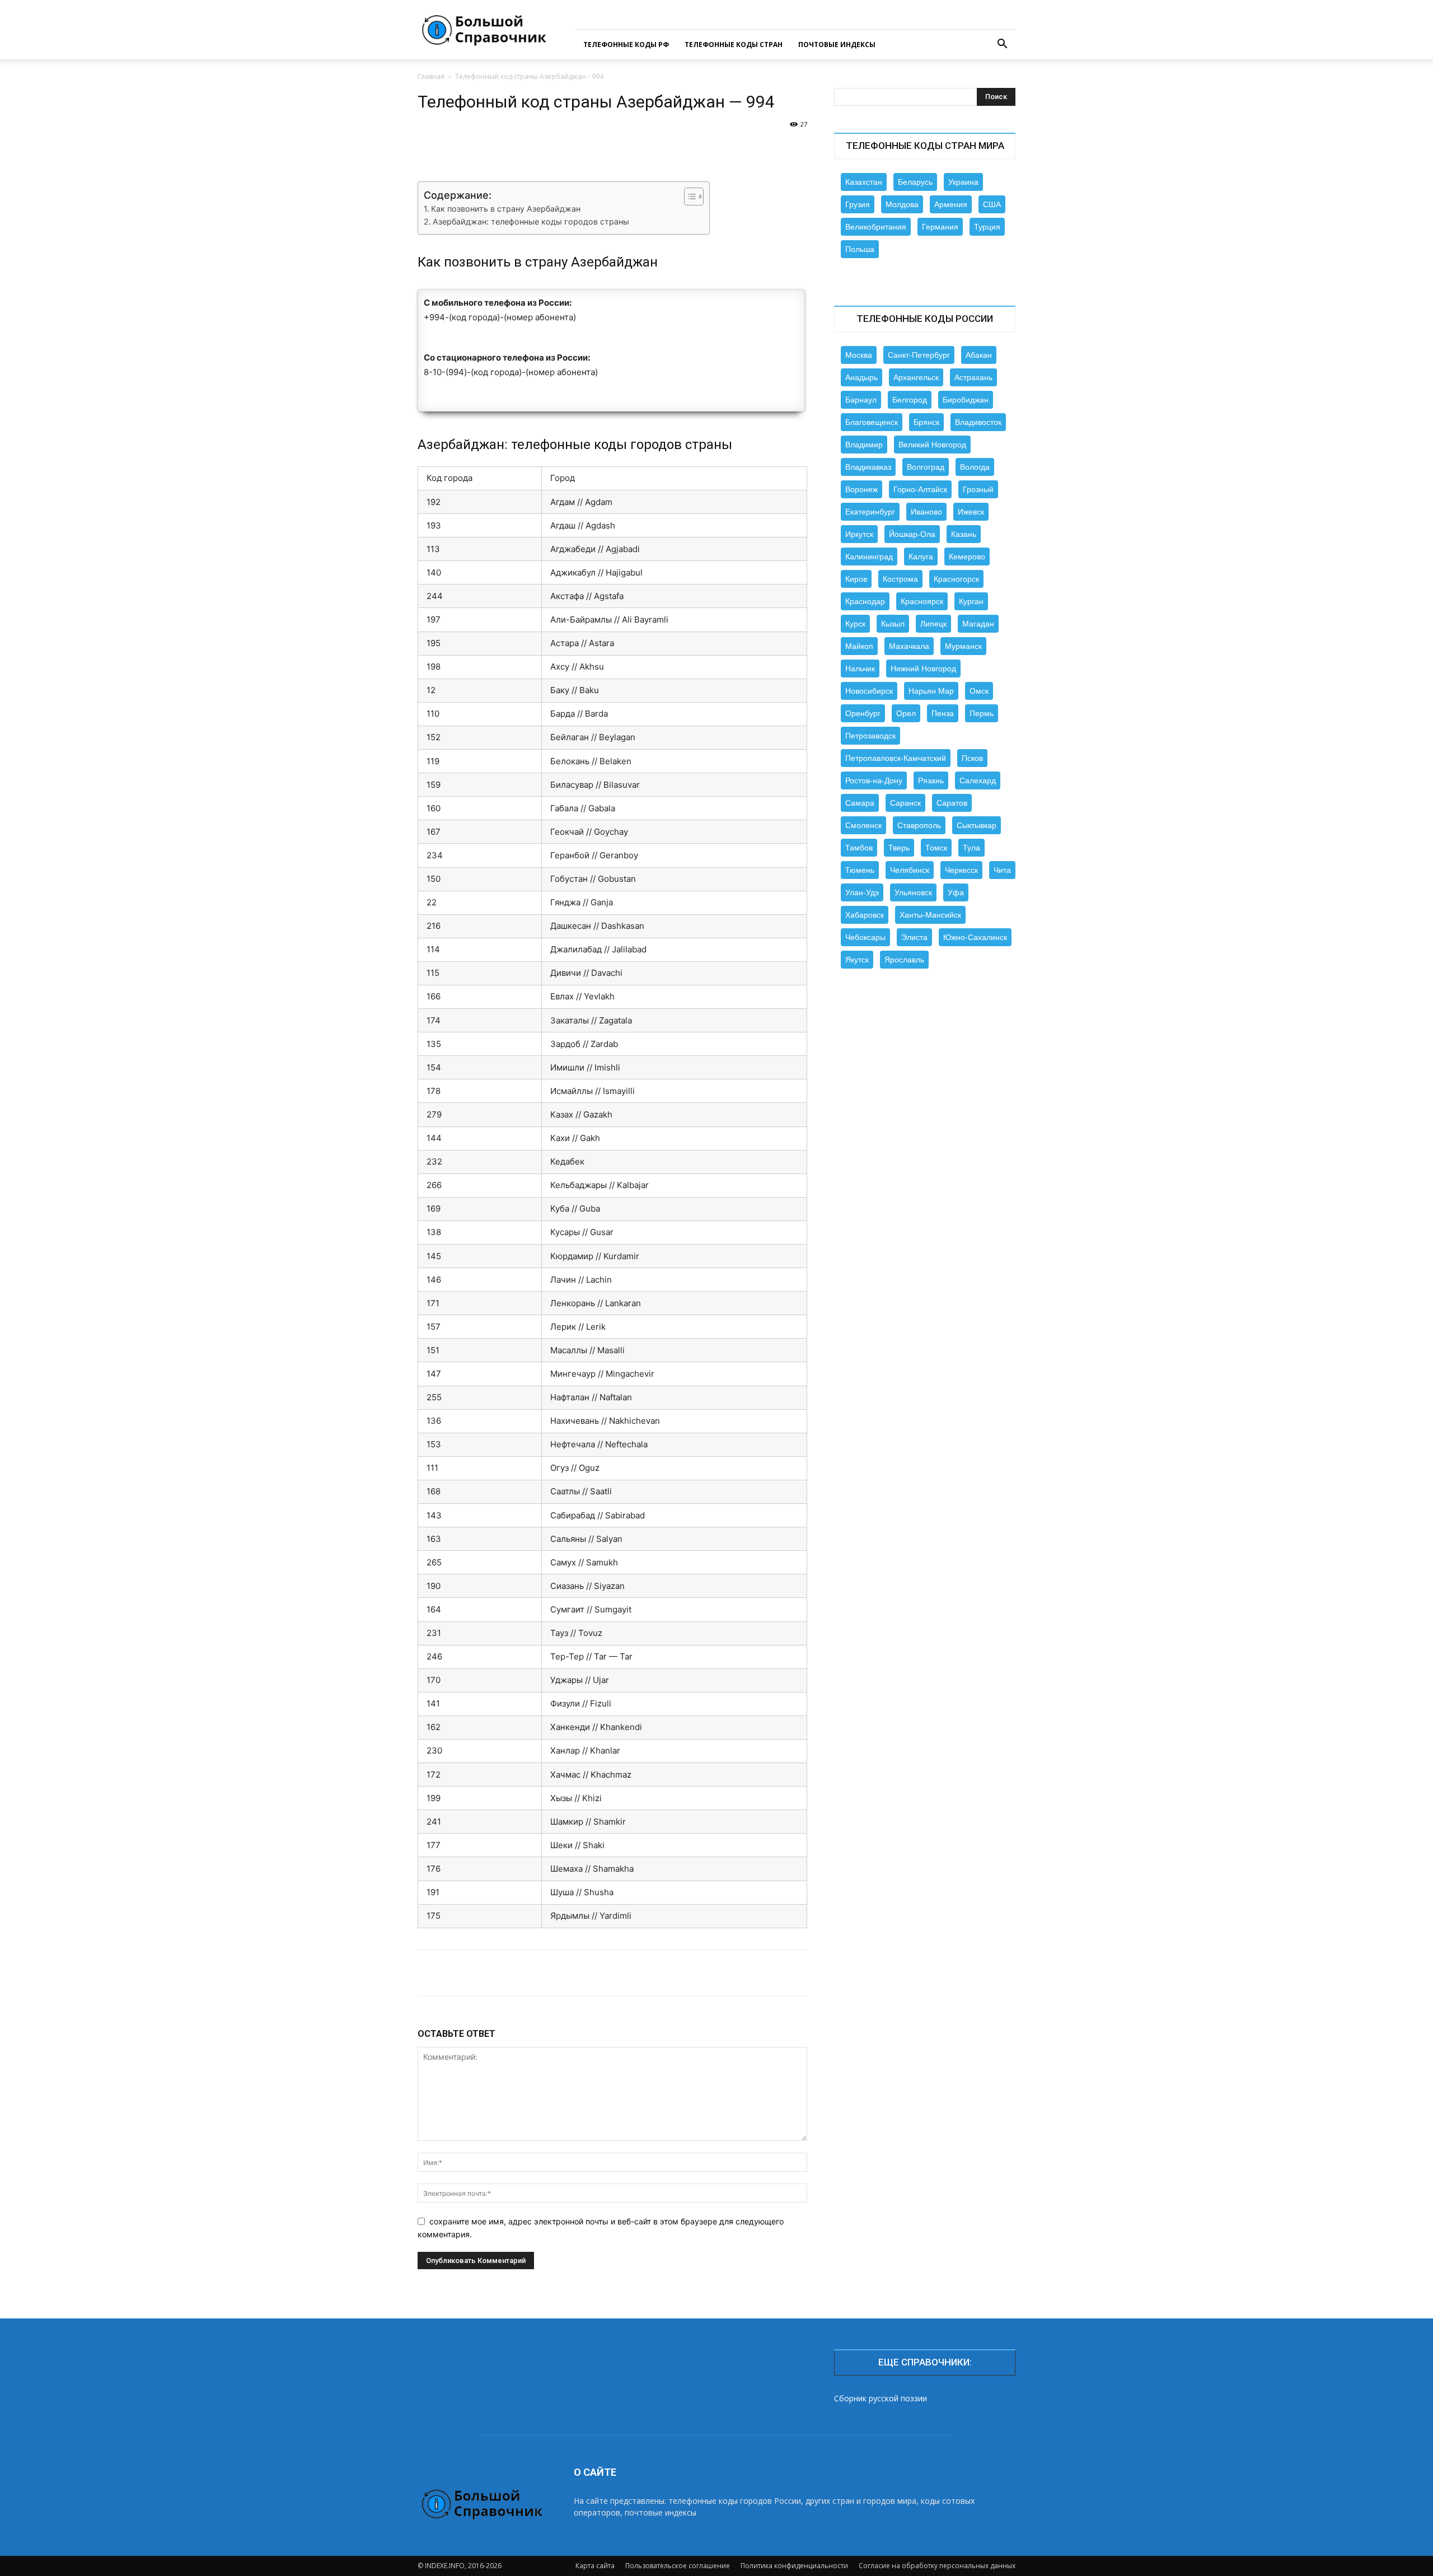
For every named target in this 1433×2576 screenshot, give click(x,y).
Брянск (926, 422)
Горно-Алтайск (920, 489)
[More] (782, 149)
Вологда (975, 467)
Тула (971, 848)
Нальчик (860, 668)
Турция (987, 227)
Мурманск (963, 646)
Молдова (902, 204)
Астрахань (973, 377)
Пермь (982, 713)
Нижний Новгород (923, 668)
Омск (979, 691)
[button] (1002, 45)
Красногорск (956, 579)
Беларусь (915, 182)
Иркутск (859, 534)
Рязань (931, 780)
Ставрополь (919, 825)
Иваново (926, 512)
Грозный (978, 489)
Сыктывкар (977, 825)
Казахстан (864, 182)
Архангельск (916, 377)
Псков (972, 758)
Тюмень (860, 870)
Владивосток (978, 422)
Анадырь (861, 377)
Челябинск (910, 870)
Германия (940, 227)
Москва (859, 355)
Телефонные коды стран (734, 45)
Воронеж (861, 489)
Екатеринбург (870, 512)
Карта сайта (595, 2566)
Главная (431, 76)
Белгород (910, 400)
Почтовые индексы (837, 45)
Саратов (952, 803)
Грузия (858, 204)
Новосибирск (869, 691)
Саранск (905, 803)
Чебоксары (865, 937)
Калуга (921, 557)
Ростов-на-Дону (874, 780)
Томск (936, 848)
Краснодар (865, 601)
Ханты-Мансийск (930, 915)
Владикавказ (868, 467)
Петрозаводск (870, 736)
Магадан (978, 624)
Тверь (899, 848)
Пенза (943, 713)
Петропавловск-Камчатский (896, 758)
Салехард (978, 780)
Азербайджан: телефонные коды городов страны (531, 221)
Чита (1002, 870)
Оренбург (863, 713)
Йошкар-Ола (912, 534)
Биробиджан (966, 400)
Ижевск (971, 512)
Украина (963, 182)
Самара (860, 803)
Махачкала (909, 646)
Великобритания (876, 227)
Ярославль (904, 960)
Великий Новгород (932, 445)
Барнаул (861, 400)
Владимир (864, 445)
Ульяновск (913, 892)
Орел (906, 713)
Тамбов (859, 848)
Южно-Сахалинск (975, 937)
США (992, 204)
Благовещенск (872, 422)
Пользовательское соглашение (678, 2566)
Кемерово (967, 557)
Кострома (900, 579)
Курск (855, 624)
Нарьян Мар (931, 691)
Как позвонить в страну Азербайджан (506, 209)
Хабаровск (865, 915)
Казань (964, 534)
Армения (951, 204)
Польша (860, 249)
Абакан (979, 355)
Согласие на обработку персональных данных (937, 2566)
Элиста (914, 937)
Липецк (933, 624)
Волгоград (926, 467)
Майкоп (859, 646)
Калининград (869, 557)
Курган (971, 601)
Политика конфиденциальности (794, 2566)
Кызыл (893, 624)
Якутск (857, 960)
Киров (856, 579)
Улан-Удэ (862, 892)
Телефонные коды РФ (626, 45)
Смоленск (863, 825)
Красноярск (922, 601)
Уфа (956, 892)
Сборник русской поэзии (881, 2398)
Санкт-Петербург (919, 355)
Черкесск (961, 870)
